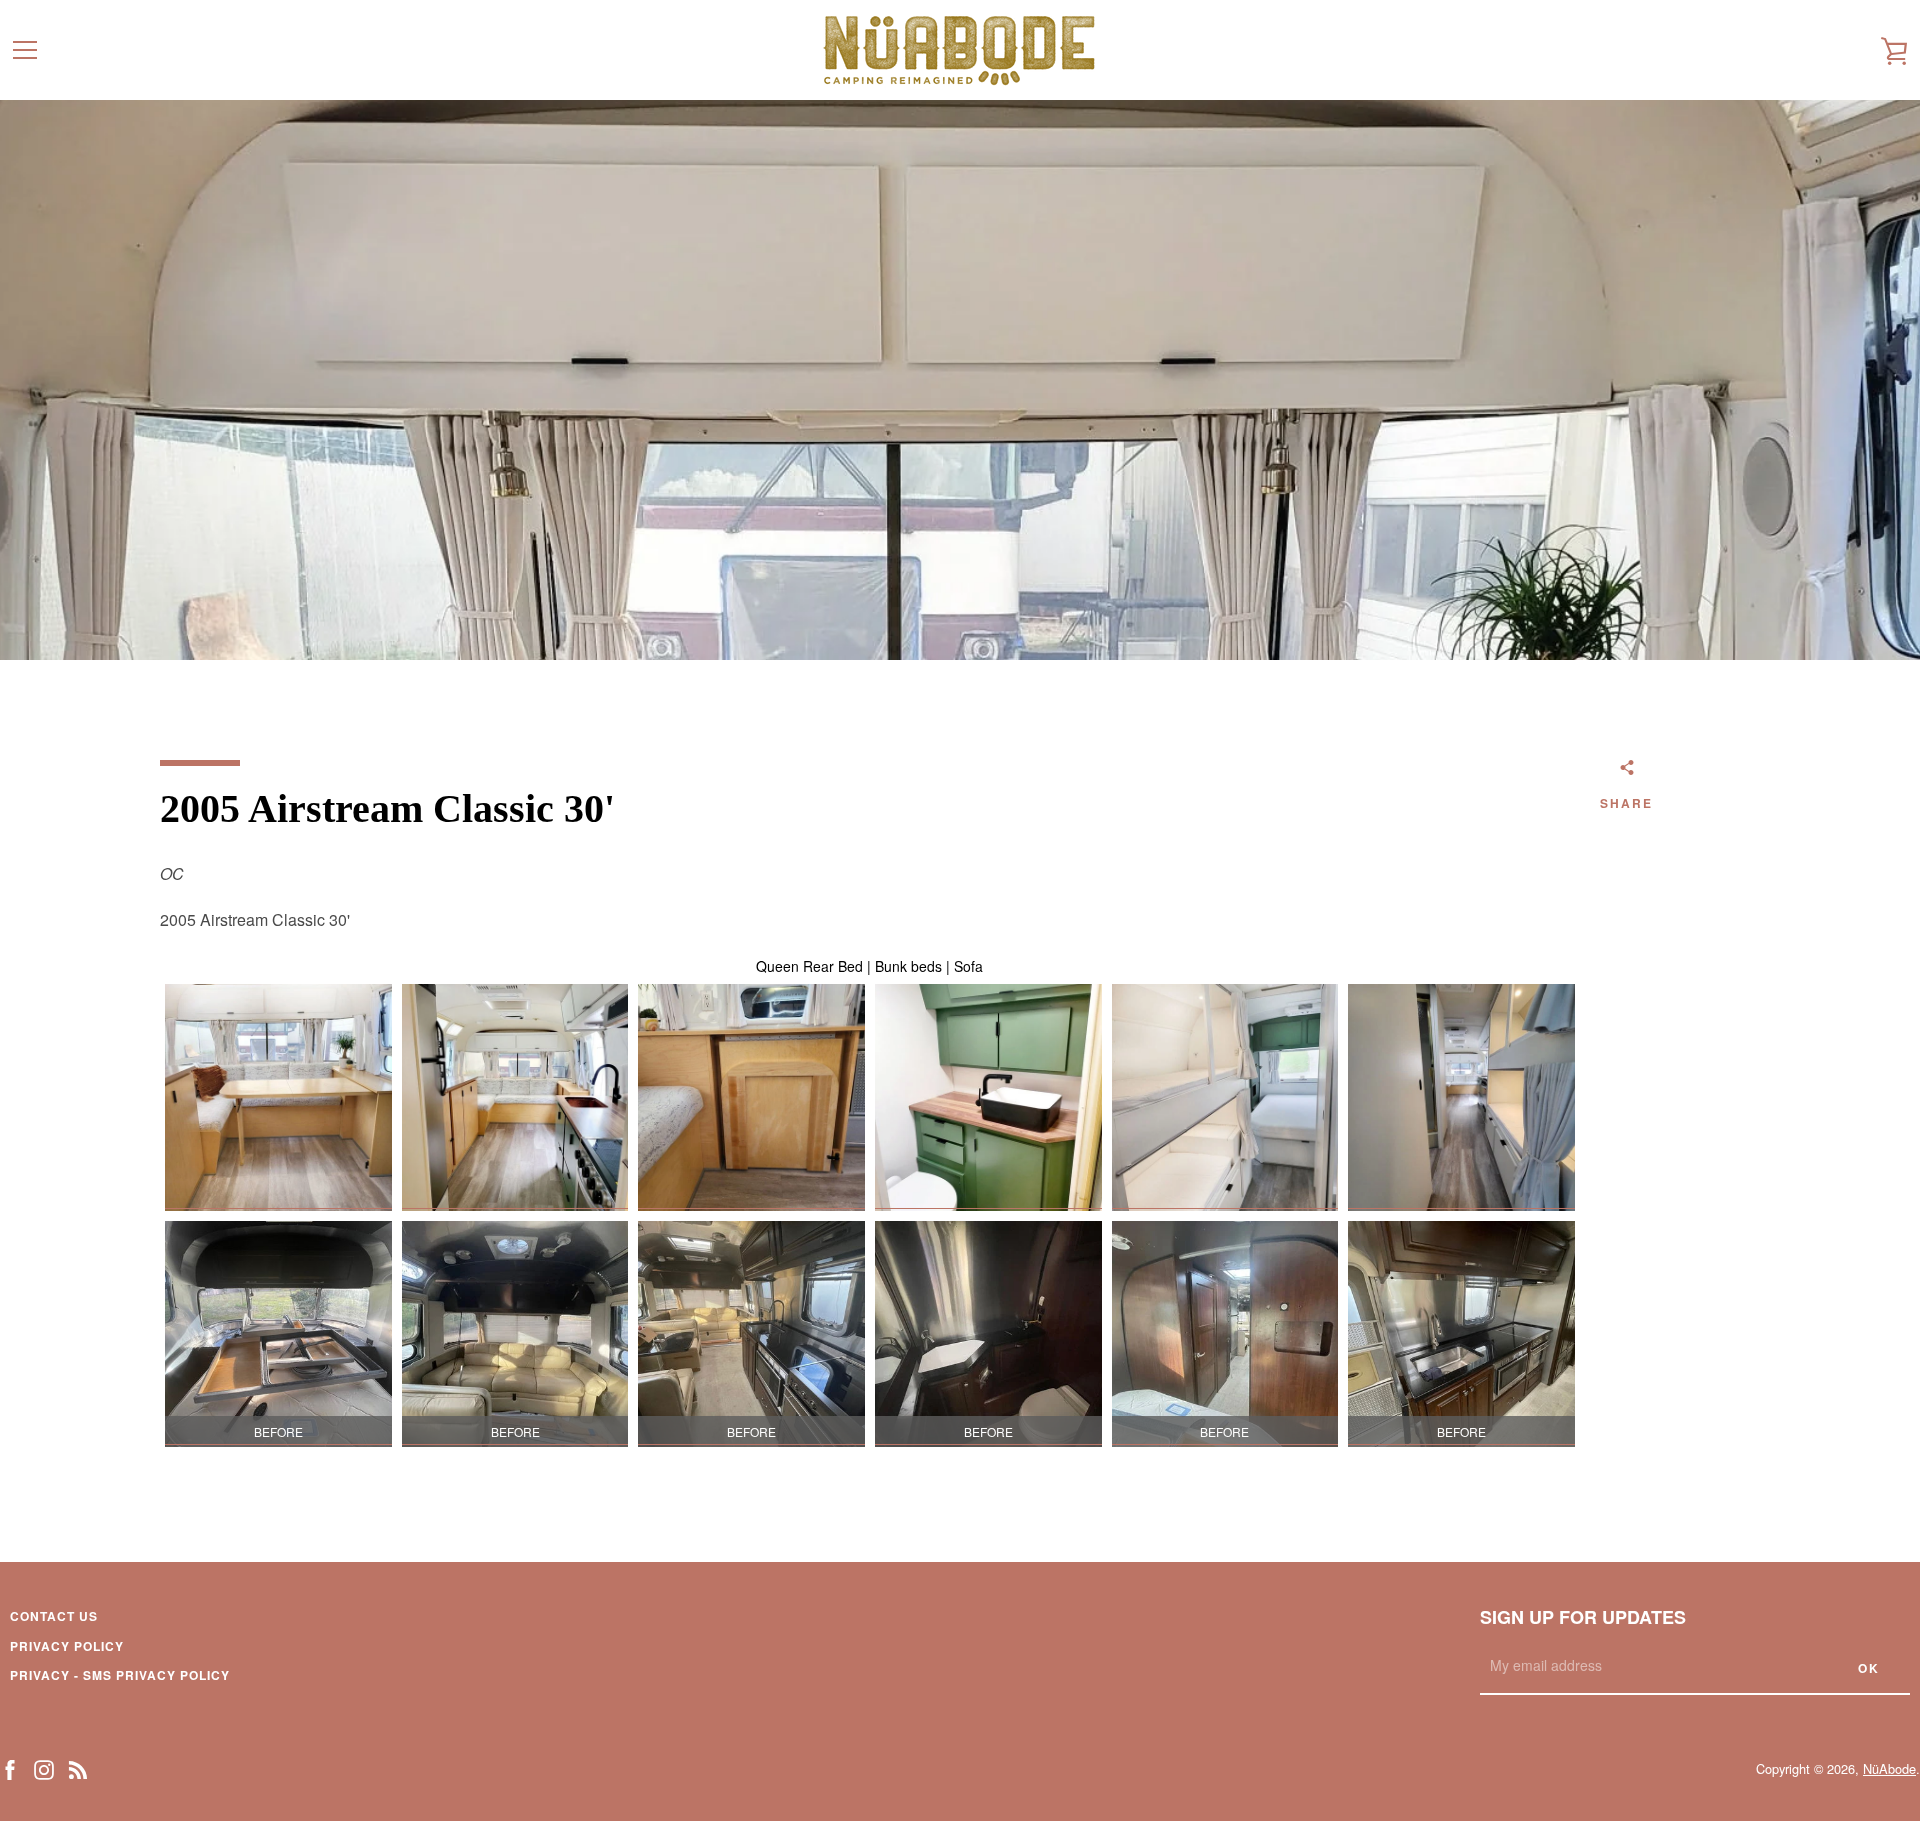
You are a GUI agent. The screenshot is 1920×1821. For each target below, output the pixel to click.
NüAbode (1889, 1768)
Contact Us (54, 1616)
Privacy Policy (67, 1646)
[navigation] (25, 50)
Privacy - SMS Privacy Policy (120, 1675)
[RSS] (78, 1767)
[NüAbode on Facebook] (10, 1767)
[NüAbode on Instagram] (44, 1767)
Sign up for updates (1583, 1617)
